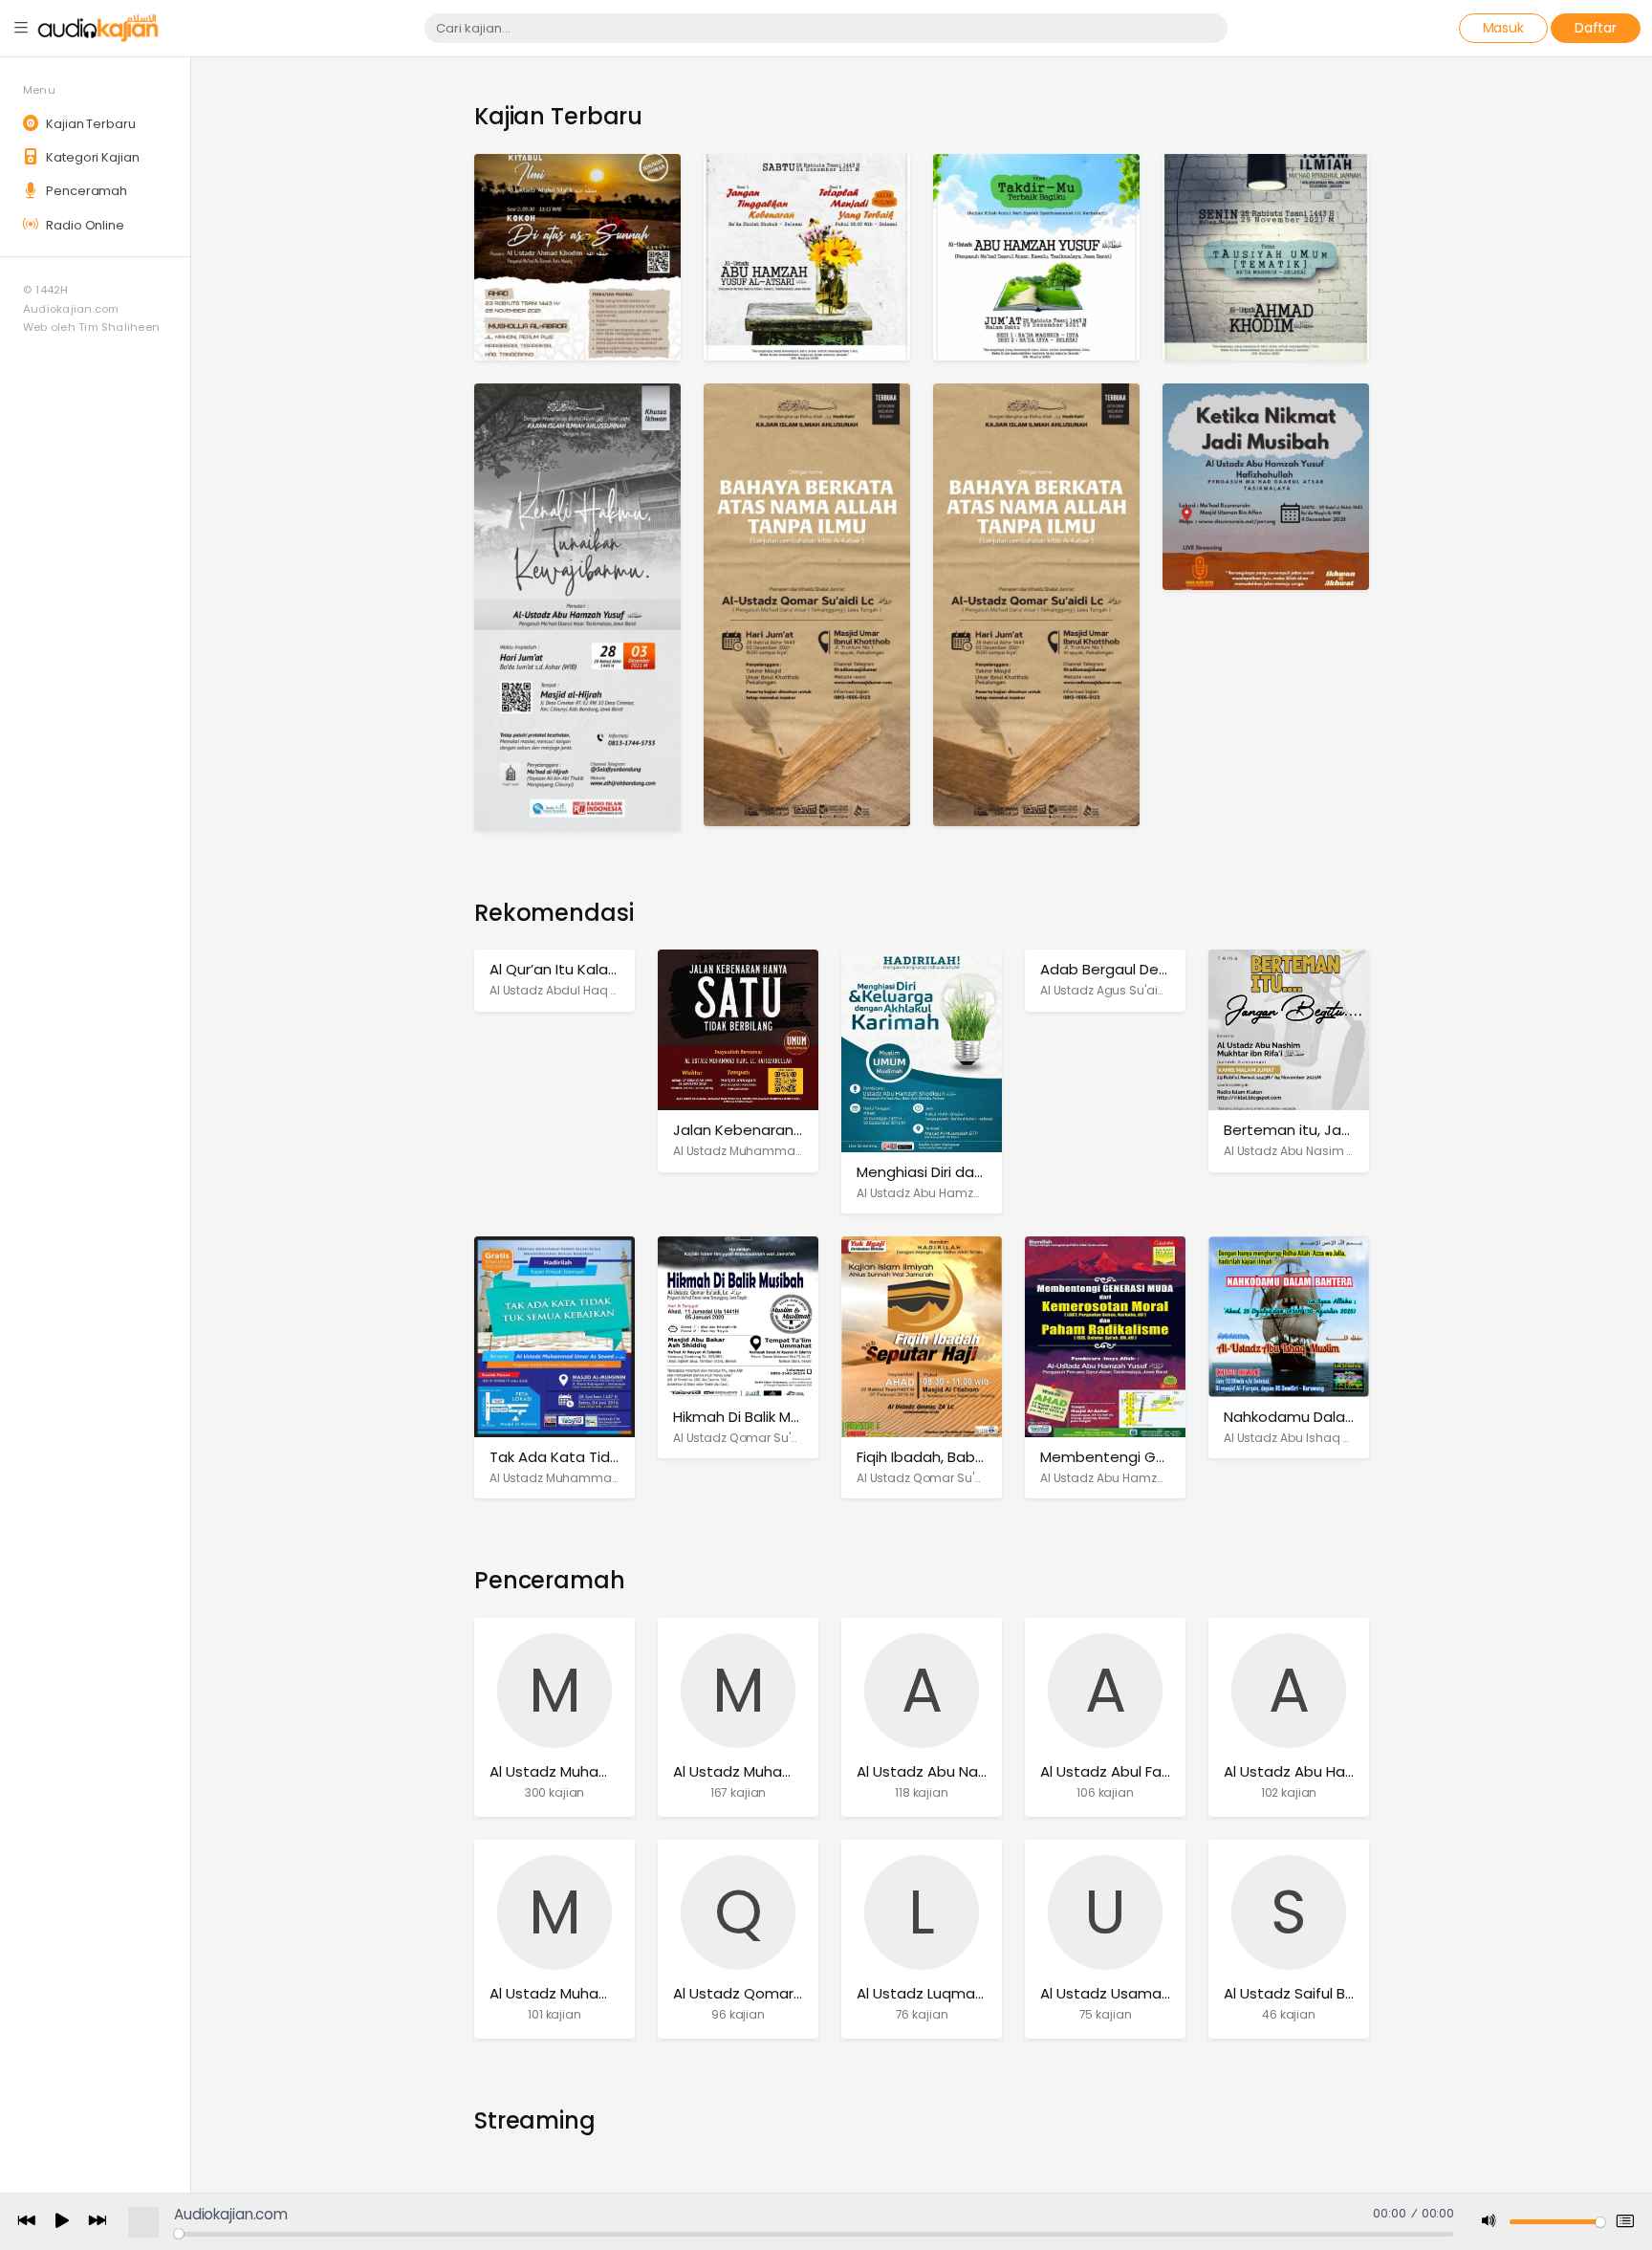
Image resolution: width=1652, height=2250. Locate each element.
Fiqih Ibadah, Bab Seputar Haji (961, 1457)
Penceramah (85, 191)
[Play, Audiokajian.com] (62, 2222)
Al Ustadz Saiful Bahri (1297, 1993)
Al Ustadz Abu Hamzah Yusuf (1124, 1478)
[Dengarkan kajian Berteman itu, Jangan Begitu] (1289, 1029)
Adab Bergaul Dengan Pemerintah (1161, 969)
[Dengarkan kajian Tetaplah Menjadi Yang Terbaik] (807, 256)
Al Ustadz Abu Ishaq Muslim (1304, 1438)
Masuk (1503, 28)
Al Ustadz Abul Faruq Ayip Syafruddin (1169, 1771)
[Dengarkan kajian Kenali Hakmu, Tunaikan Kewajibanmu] (577, 606)
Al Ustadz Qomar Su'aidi (743, 1438)
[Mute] (1489, 2222)
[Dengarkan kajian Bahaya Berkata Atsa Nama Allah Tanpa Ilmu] (807, 604)
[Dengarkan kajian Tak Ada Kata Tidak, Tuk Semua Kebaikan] (554, 1336)
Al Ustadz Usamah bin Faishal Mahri (1164, 1993)
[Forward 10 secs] (98, 2222)
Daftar (1596, 28)
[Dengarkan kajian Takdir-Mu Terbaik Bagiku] (1036, 256)
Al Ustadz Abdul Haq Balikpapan (584, 990)
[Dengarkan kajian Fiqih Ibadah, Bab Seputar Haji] (922, 1336)
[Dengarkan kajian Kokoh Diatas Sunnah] (577, 256)
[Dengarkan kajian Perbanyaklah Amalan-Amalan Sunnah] (1036, 604)
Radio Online (83, 225)
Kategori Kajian (91, 157)
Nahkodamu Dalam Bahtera (1322, 1417)
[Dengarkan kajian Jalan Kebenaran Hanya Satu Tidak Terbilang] (738, 1029)
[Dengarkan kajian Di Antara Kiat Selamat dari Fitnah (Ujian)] (1266, 256)
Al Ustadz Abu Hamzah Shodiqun (953, 1193)
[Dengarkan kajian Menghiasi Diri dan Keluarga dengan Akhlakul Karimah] (922, 1050)
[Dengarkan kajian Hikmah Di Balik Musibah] (738, 1316)
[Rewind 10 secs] (27, 2222)
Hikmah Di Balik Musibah (755, 1417)
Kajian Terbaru (89, 124)
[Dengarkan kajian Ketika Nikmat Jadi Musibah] (1266, 485)
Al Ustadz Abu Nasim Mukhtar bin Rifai (1333, 1151)
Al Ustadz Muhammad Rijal (752, 1151)
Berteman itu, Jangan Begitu (1326, 1130)
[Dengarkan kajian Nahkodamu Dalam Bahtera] (1289, 1316)
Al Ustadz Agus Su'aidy (1106, 990)
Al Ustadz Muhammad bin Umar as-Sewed (614, 1478)
